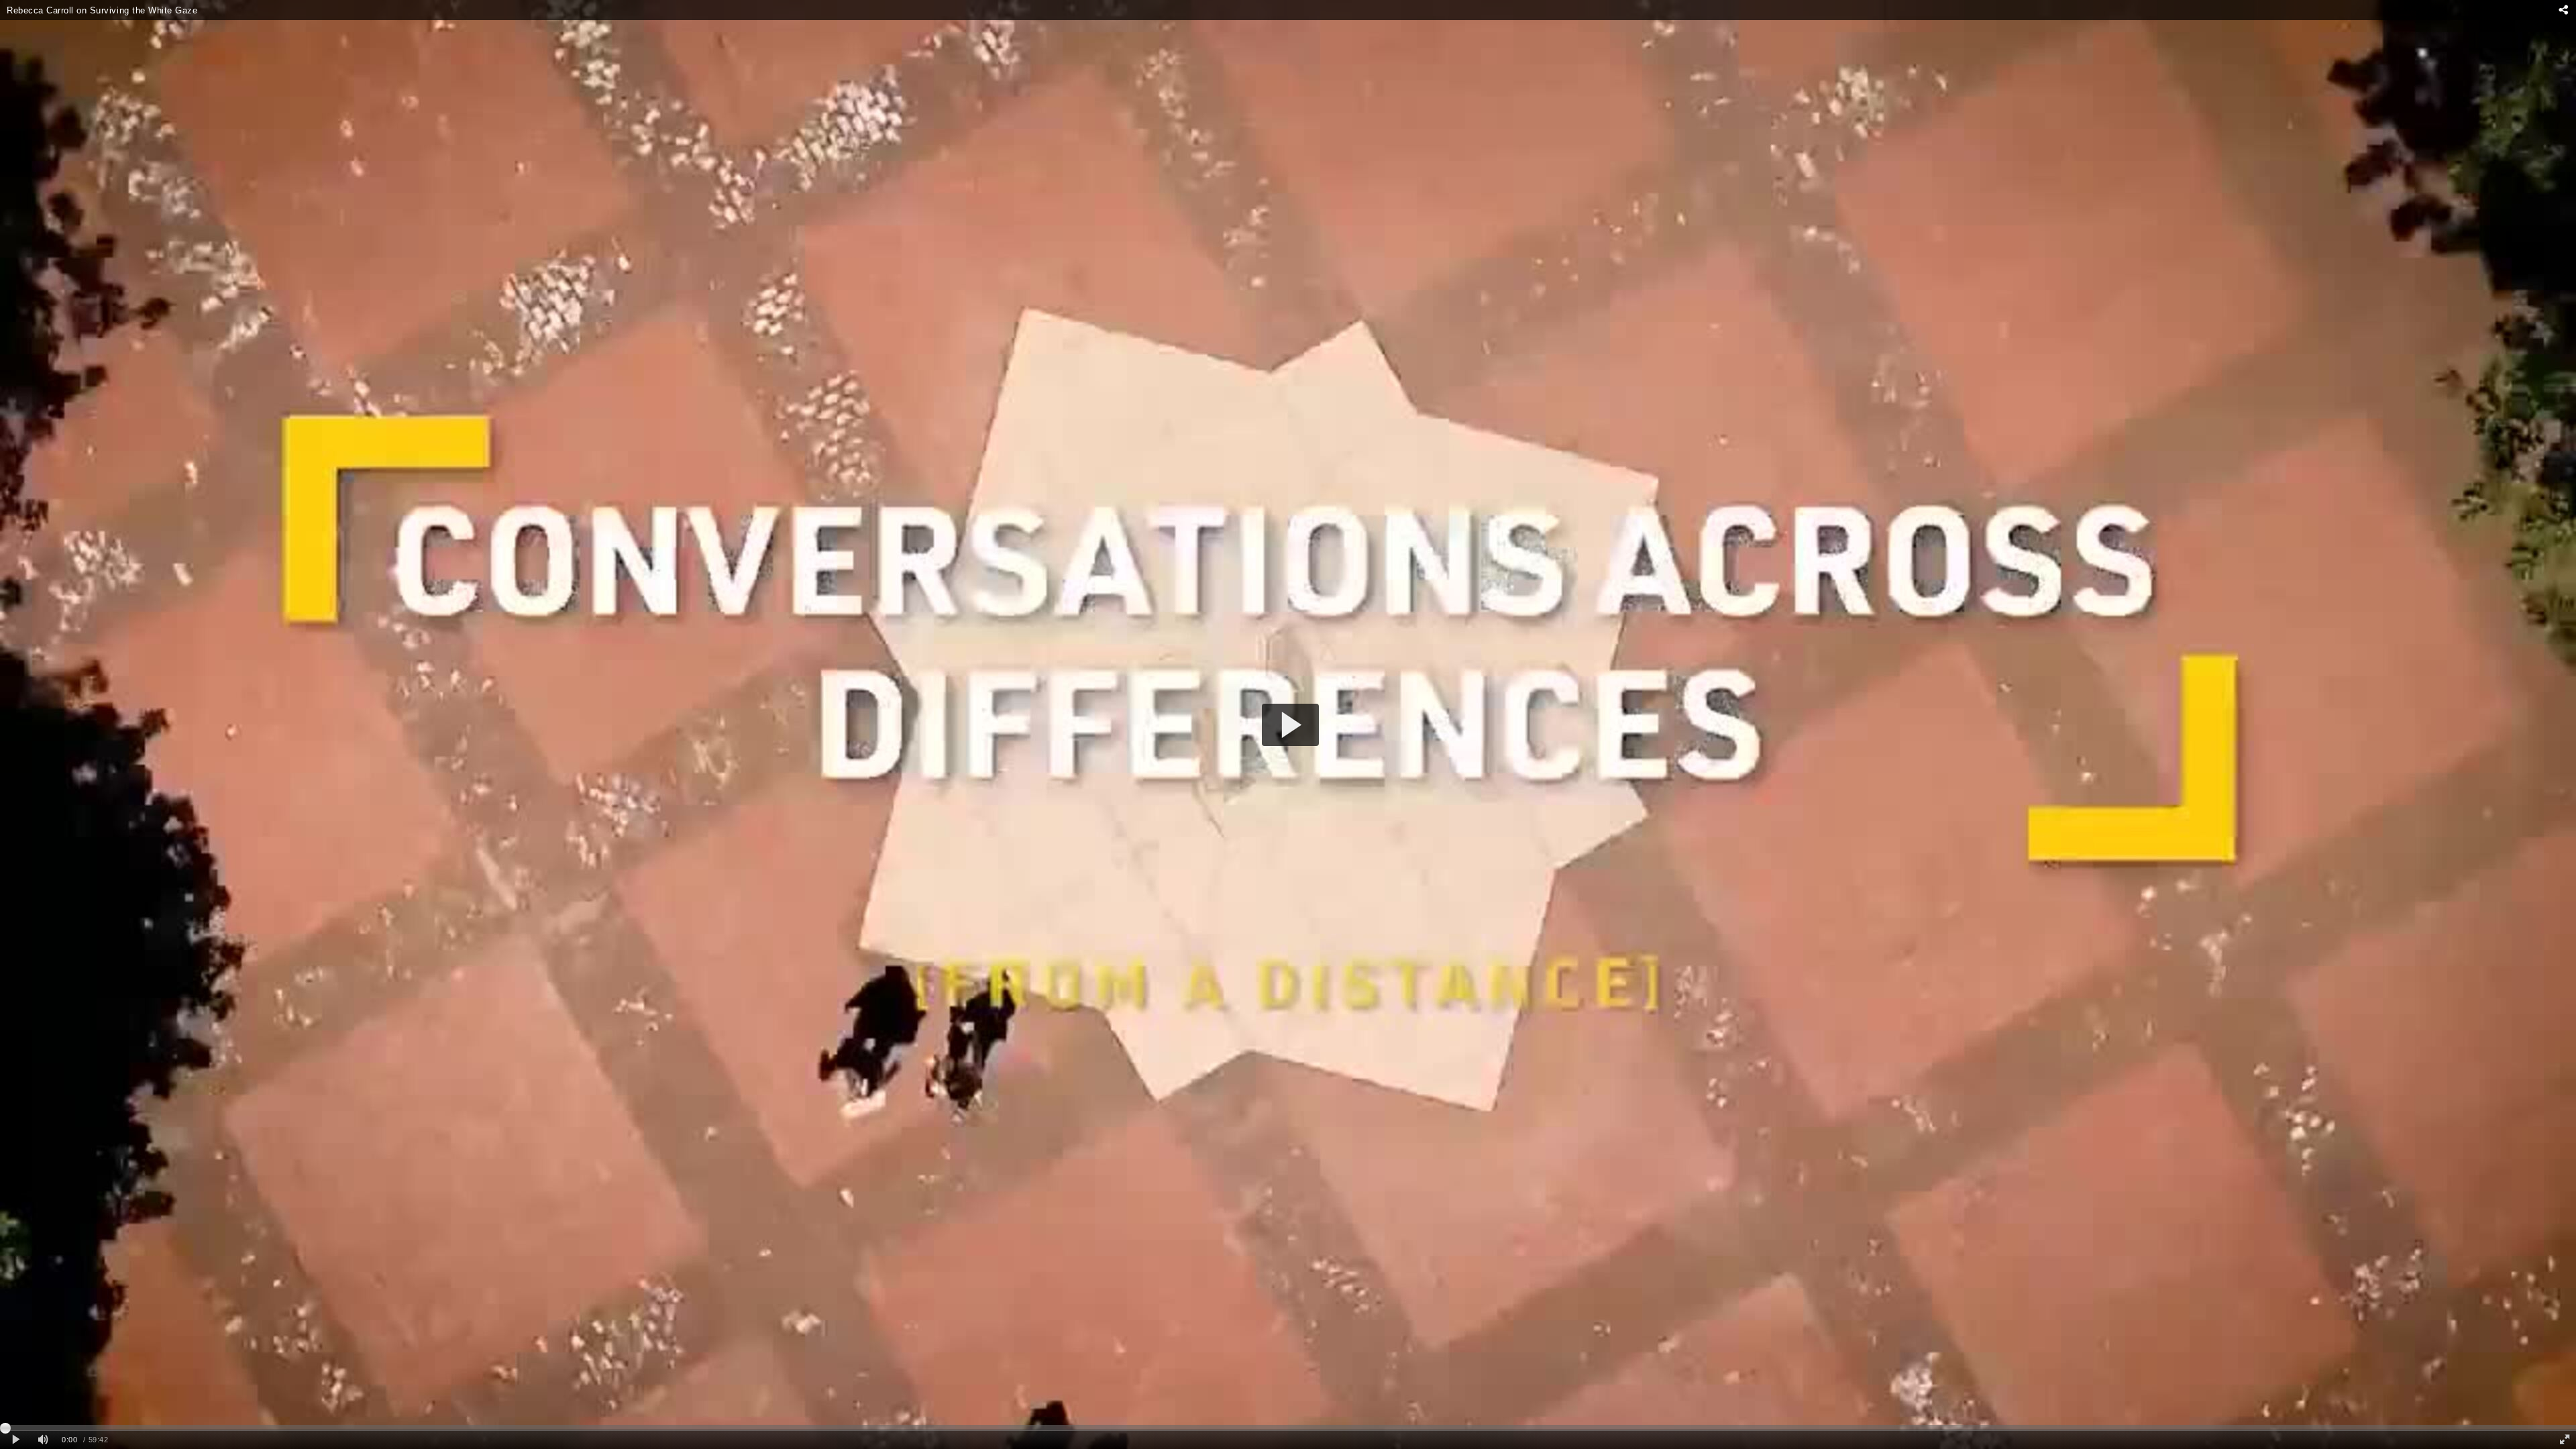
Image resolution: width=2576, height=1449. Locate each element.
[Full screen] (2565, 1440)
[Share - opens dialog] (2563, 10)
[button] (1290, 725)
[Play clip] (16, 1440)
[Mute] (43, 1440)
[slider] (1288, 1428)
